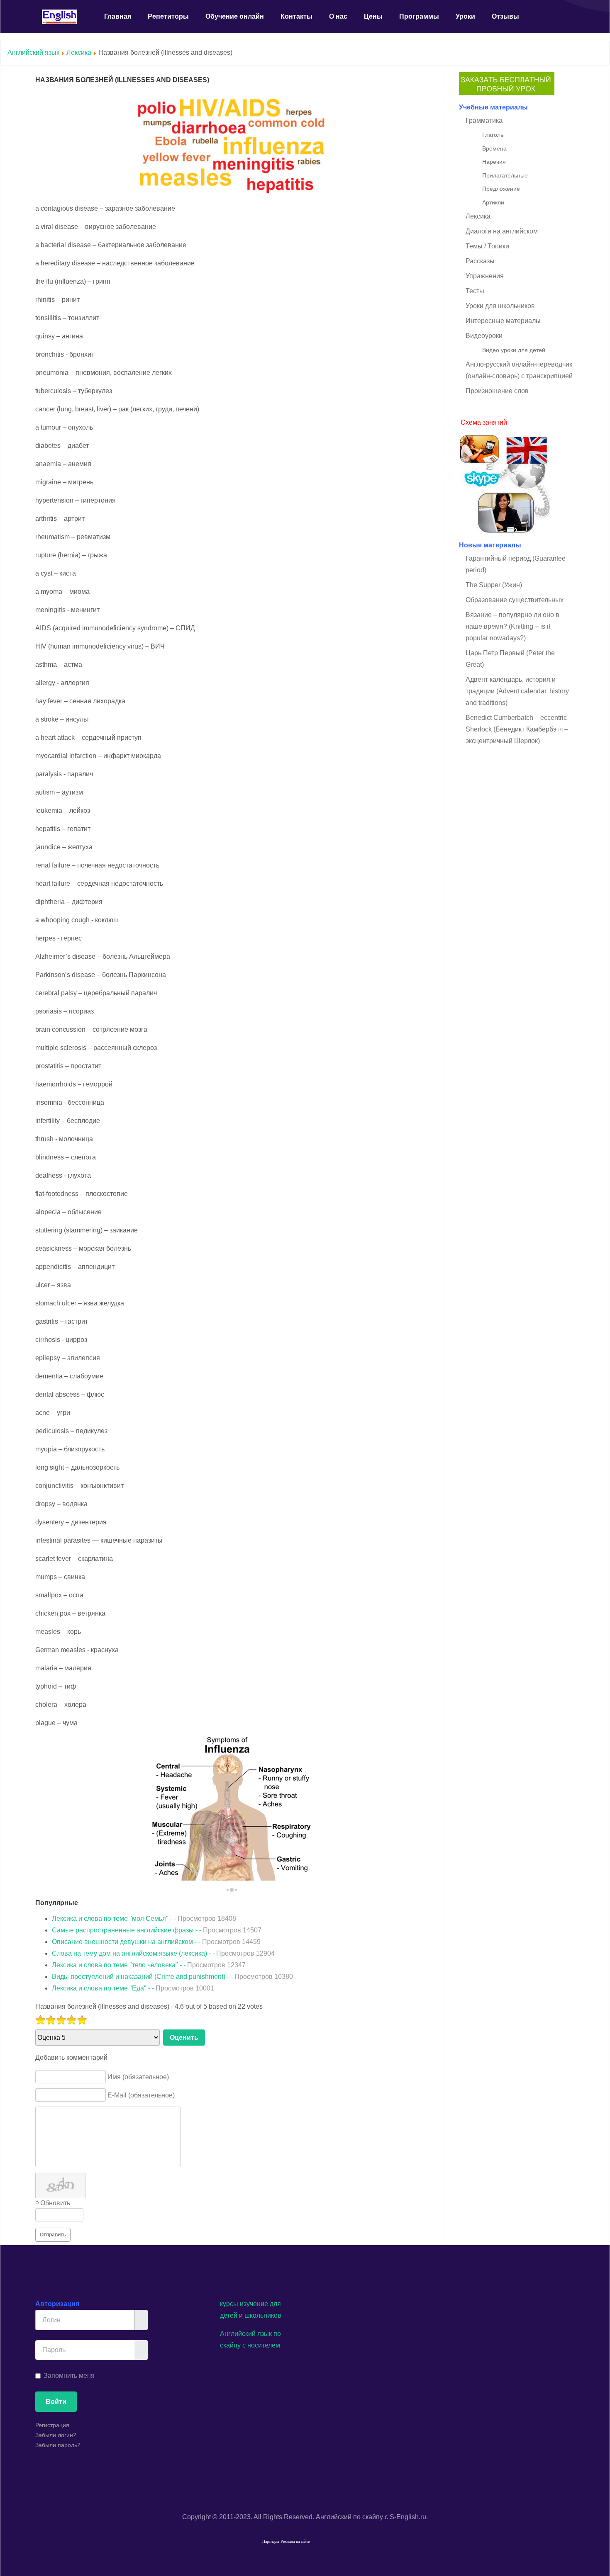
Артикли (493, 202)
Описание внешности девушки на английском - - (156, 1942)
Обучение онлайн (235, 16)
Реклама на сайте (295, 2541)
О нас (338, 16)
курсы (229, 2304)
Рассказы (480, 261)
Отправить (53, 2235)
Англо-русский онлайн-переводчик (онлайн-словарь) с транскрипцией (519, 370)
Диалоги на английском (502, 231)
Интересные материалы (503, 321)
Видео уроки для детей (514, 350)
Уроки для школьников (500, 306)
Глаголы (493, 135)
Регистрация (52, 2425)
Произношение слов (497, 391)
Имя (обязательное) (138, 2077)
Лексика (79, 52)
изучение (254, 2304)
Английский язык (33, 52)
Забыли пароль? (58, 2445)
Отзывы (505, 16)
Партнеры (271, 2541)
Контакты (296, 16)
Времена (494, 148)
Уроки (465, 16)
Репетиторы (168, 16)
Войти (56, 2402)
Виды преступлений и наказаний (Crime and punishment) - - (172, 1977)
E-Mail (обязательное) (141, 2095)
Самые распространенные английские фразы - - (157, 1930)
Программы (419, 16)
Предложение (501, 189)
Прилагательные (505, 175)
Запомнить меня (69, 2376)
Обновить (55, 2203)
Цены (373, 16)
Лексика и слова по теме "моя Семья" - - (144, 1919)
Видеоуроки (484, 336)
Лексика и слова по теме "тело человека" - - (149, 1965)
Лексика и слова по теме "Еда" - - (133, 1988)
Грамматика (484, 120)
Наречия (494, 162)
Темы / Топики (487, 246)
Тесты (475, 291)
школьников (263, 2315)
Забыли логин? (56, 2435)
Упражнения (485, 276)
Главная (118, 16)
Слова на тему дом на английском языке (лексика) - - (163, 1953)
